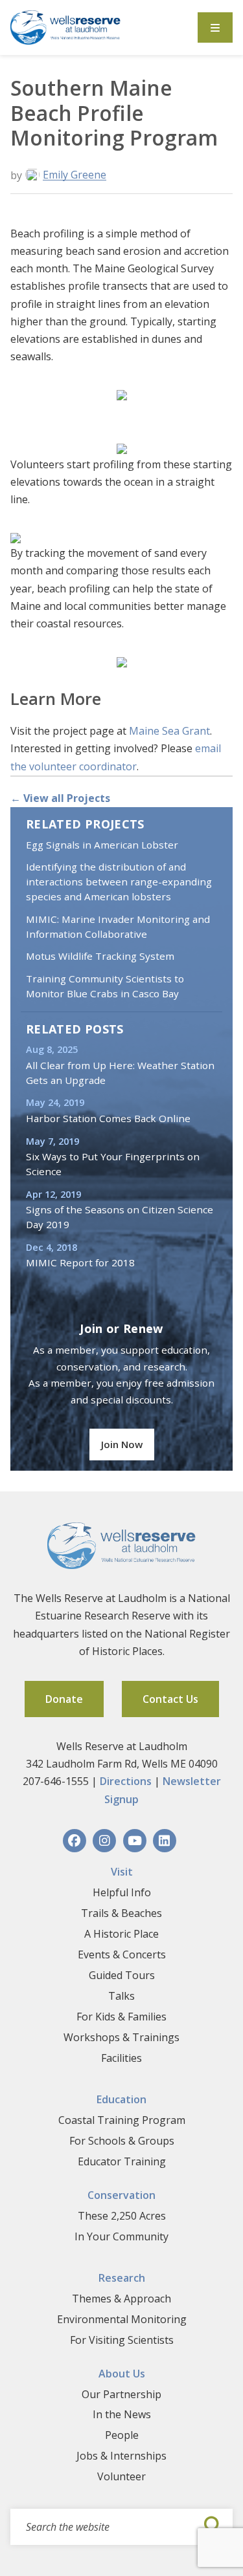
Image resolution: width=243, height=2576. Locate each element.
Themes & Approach (121, 2299)
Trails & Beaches (121, 1913)
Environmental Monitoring (122, 2319)
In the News (122, 2414)
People (122, 2435)
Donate (64, 1699)
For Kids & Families (121, 2017)
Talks (121, 1996)
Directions (126, 1781)
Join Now (122, 1444)
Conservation (121, 2195)
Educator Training (122, 2161)
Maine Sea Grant (169, 731)
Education (121, 2099)
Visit (122, 1872)
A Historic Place (121, 1934)
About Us (122, 2374)
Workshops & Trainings (121, 2037)
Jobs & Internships (121, 2456)
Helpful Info (122, 1892)
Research (122, 2278)
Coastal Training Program (122, 2120)
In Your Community (121, 2236)
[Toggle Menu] (215, 27)
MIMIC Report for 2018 (80, 1262)
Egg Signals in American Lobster (102, 845)
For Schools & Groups (122, 2141)
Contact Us (170, 1699)
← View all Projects (60, 798)
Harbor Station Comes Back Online (108, 1118)
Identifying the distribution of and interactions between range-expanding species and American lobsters (119, 882)
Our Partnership (121, 2394)
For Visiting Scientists (122, 2340)
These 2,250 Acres (122, 2216)
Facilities (121, 2058)
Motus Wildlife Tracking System (100, 956)
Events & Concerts (122, 1954)
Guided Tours (122, 1975)
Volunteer (121, 2476)
